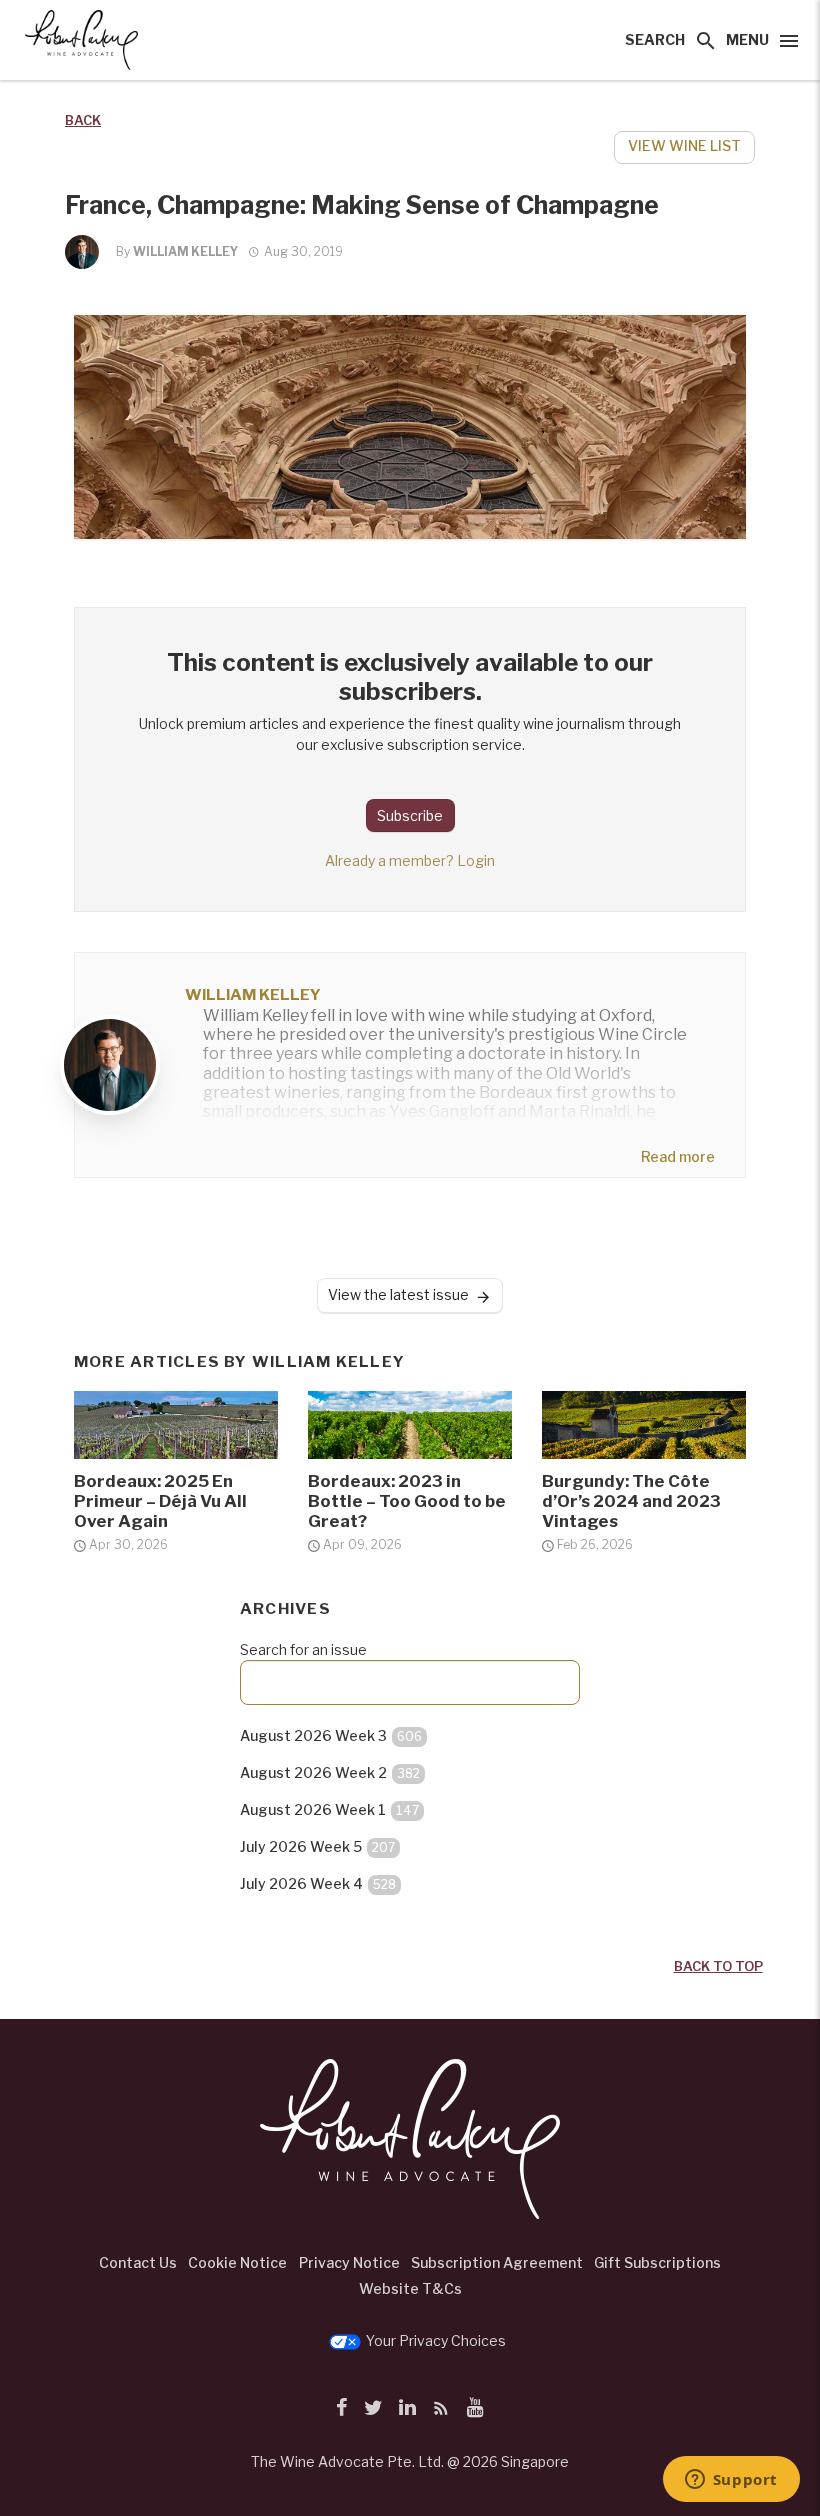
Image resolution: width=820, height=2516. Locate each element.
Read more (678, 1156)
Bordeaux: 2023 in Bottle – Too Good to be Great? (407, 1501)
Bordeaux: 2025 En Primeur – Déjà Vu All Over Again (160, 1501)
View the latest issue (398, 1294)
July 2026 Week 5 (317, 1846)
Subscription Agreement (497, 2262)
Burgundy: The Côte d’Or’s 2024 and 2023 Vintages (631, 1501)
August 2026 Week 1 (329, 1809)
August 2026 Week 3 (331, 1735)
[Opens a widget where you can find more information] (731, 2481)
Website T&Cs (410, 2288)
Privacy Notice (349, 2262)
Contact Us (138, 2262)
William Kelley (185, 251)
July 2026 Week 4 (318, 1883)
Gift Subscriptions (657, 2262)
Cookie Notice (237, 2262)
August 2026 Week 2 (330, 1772)
